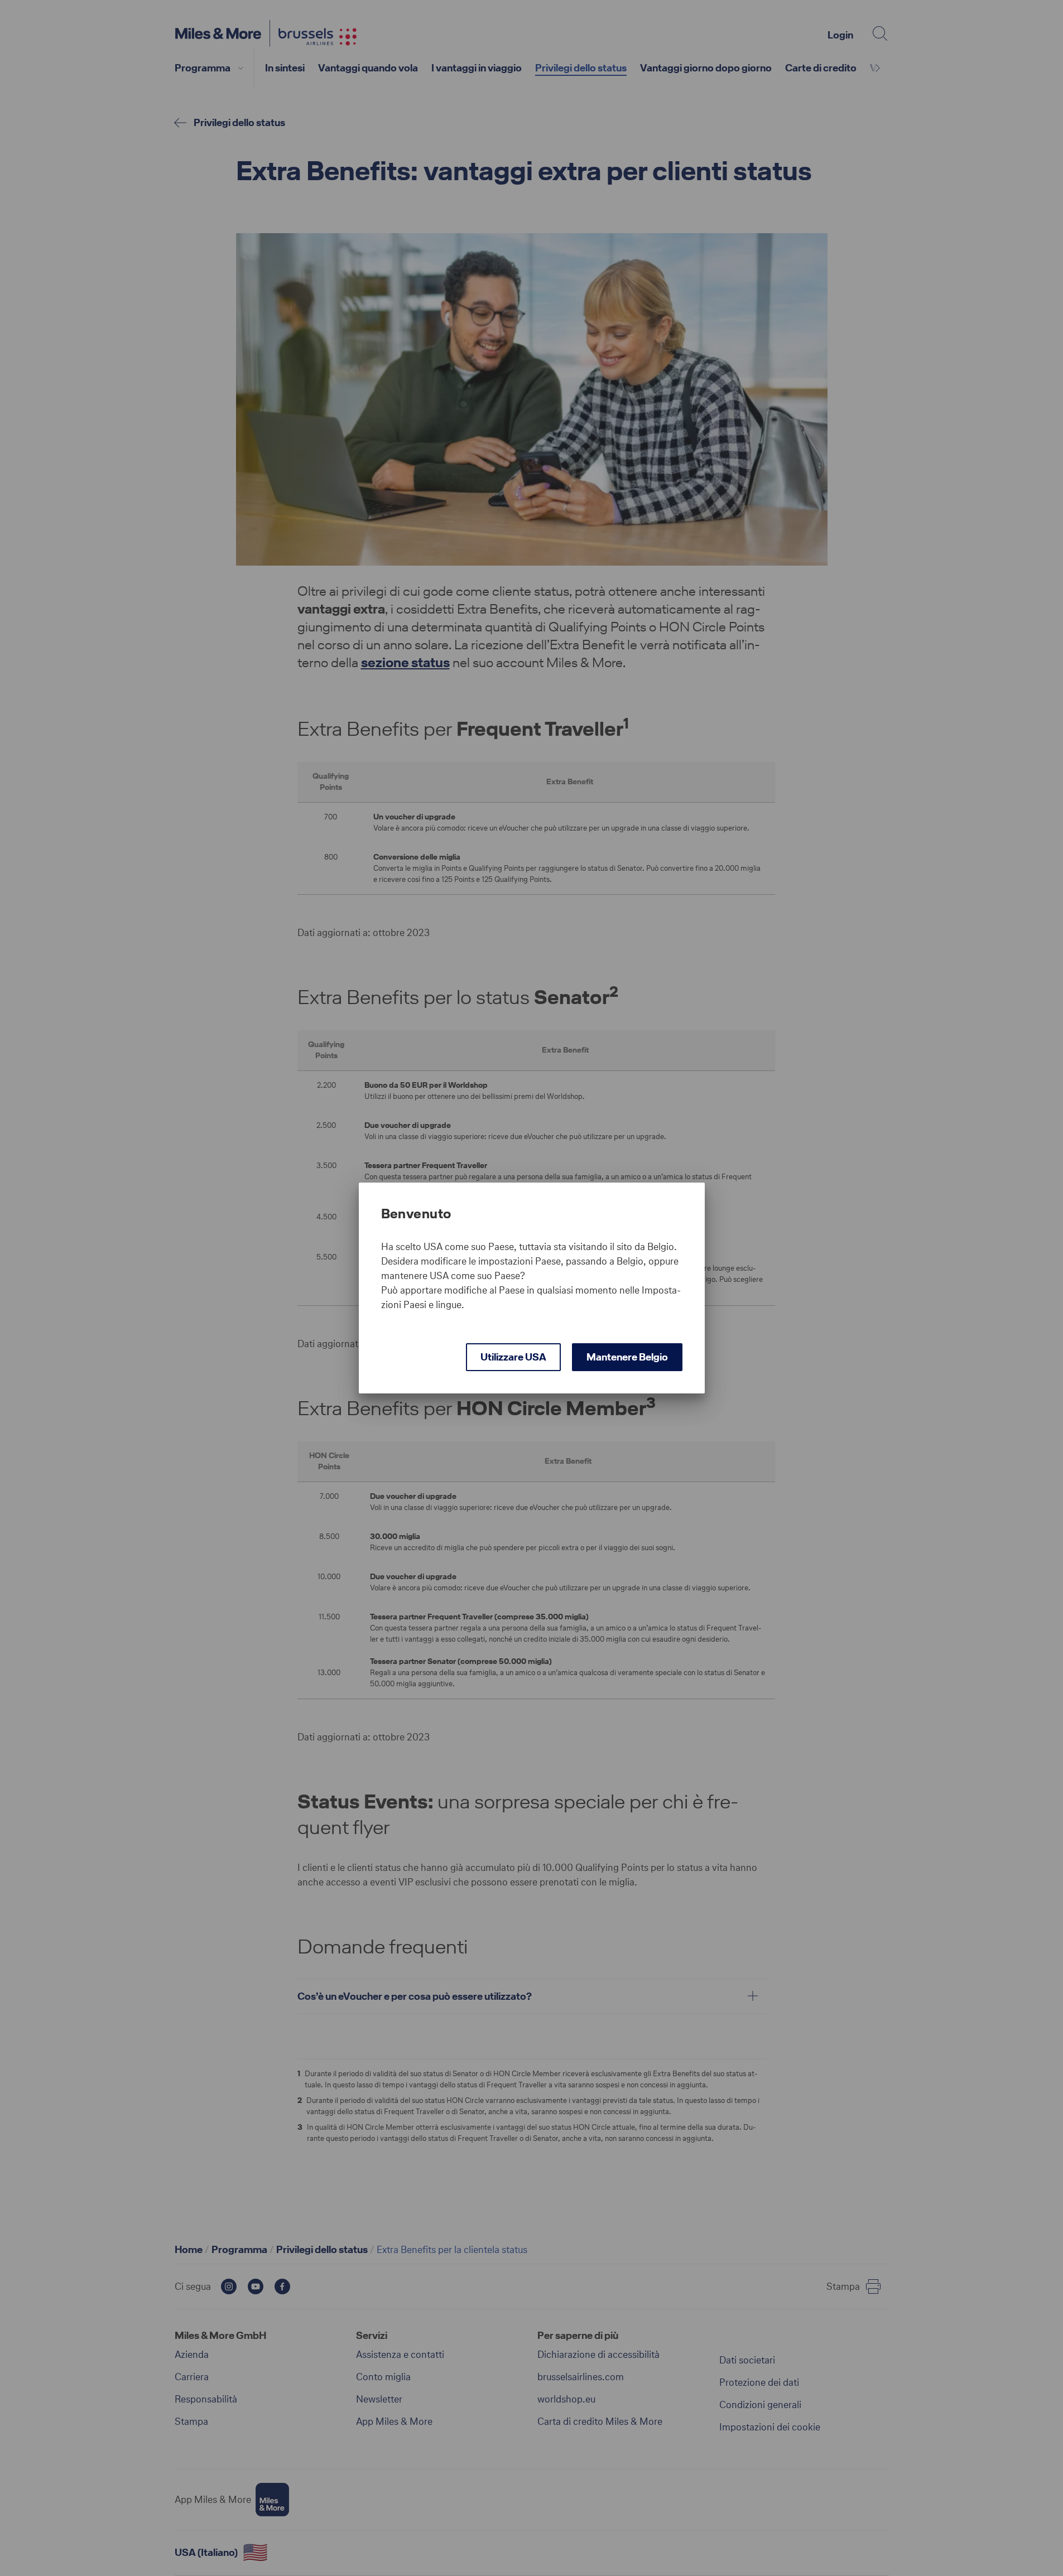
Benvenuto (416, 1214)
